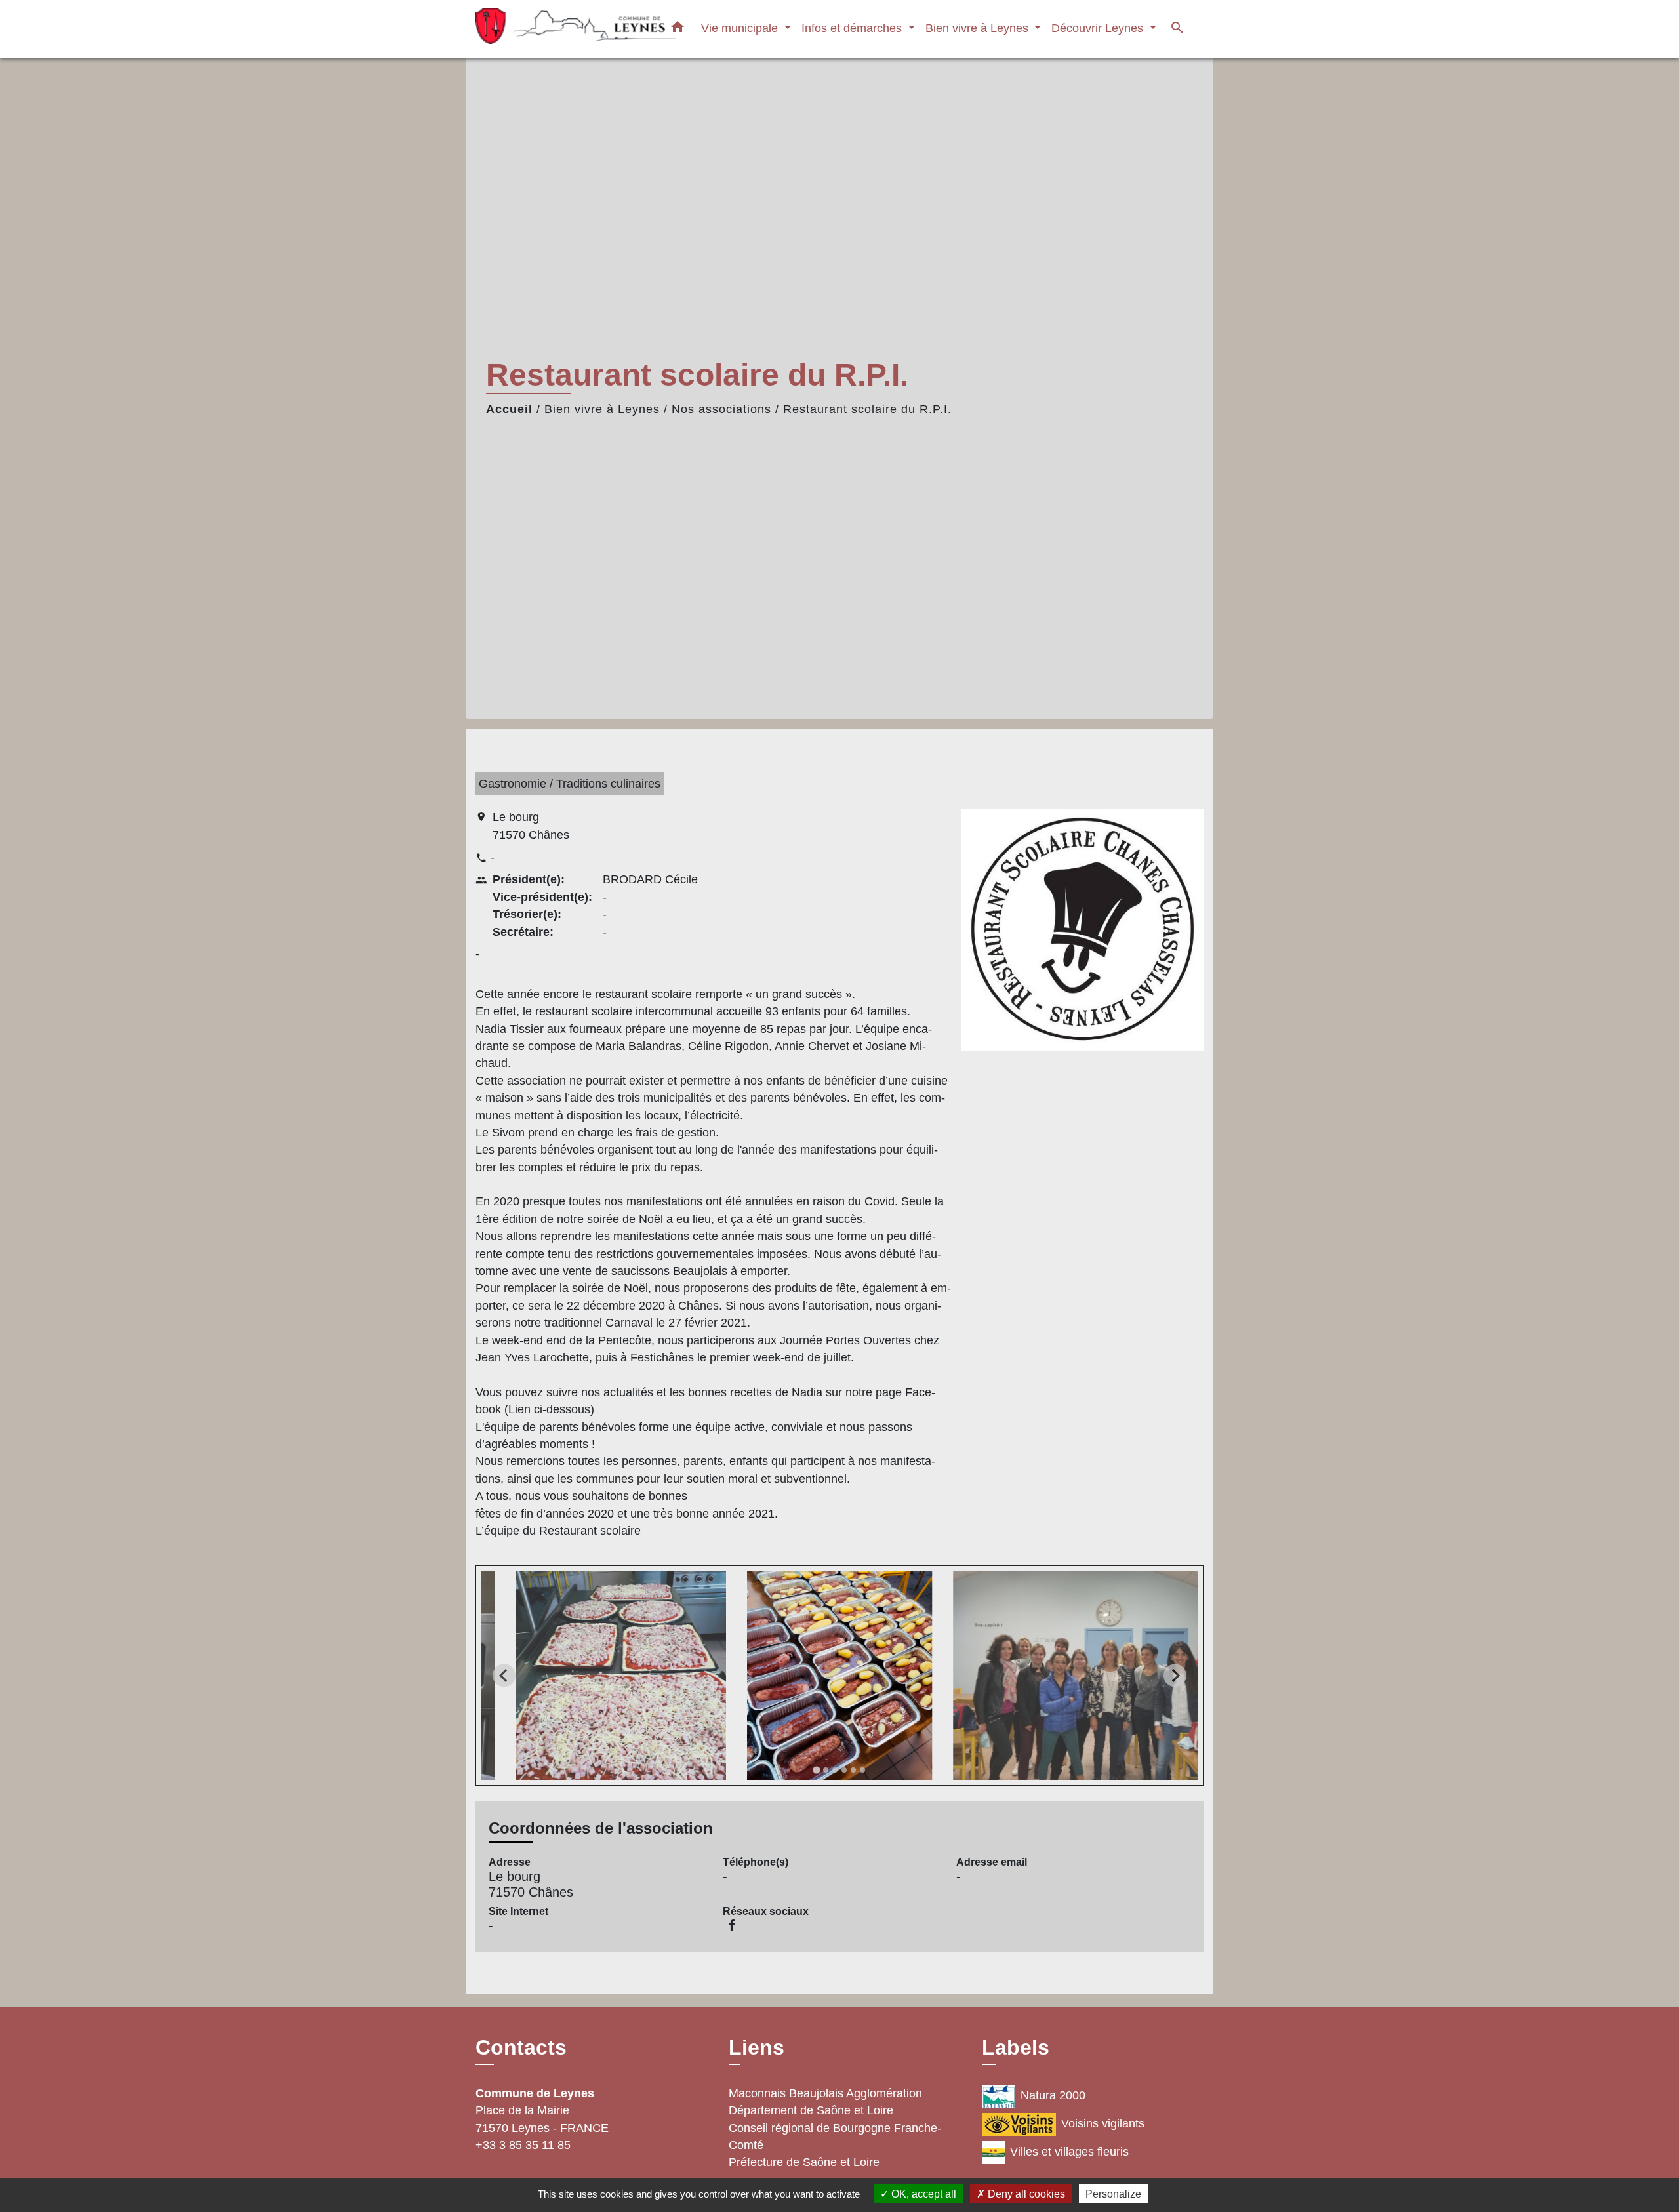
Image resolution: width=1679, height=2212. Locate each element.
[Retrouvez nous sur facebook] (732, 1925)
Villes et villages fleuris (1069, 2152)
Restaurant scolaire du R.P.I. (867, 409)
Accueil (509, 409)
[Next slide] (1175, 1676)
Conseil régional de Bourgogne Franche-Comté (835, 2137)
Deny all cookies (1025, 2194)
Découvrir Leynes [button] (1099, 28)
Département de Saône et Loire (811, 2110)
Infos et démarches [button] (853, 28)
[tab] (816, 1770)
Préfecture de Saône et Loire (804, 2162)
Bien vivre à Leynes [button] (979, 28)
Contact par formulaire (538, 2162)
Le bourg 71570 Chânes (531, 826)
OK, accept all (922, 2194)
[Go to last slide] (504, 1676)
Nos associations (721, 409)
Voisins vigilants (1103, 2123)
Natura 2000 (1053, 2095)
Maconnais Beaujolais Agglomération (825, 2093)
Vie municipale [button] (741, 28)
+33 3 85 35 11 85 (523, 2145)
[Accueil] (557, 29)
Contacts (521, 2047)
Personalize (1113, 2194)
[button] (678, 30)
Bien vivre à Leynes (602, 409)
